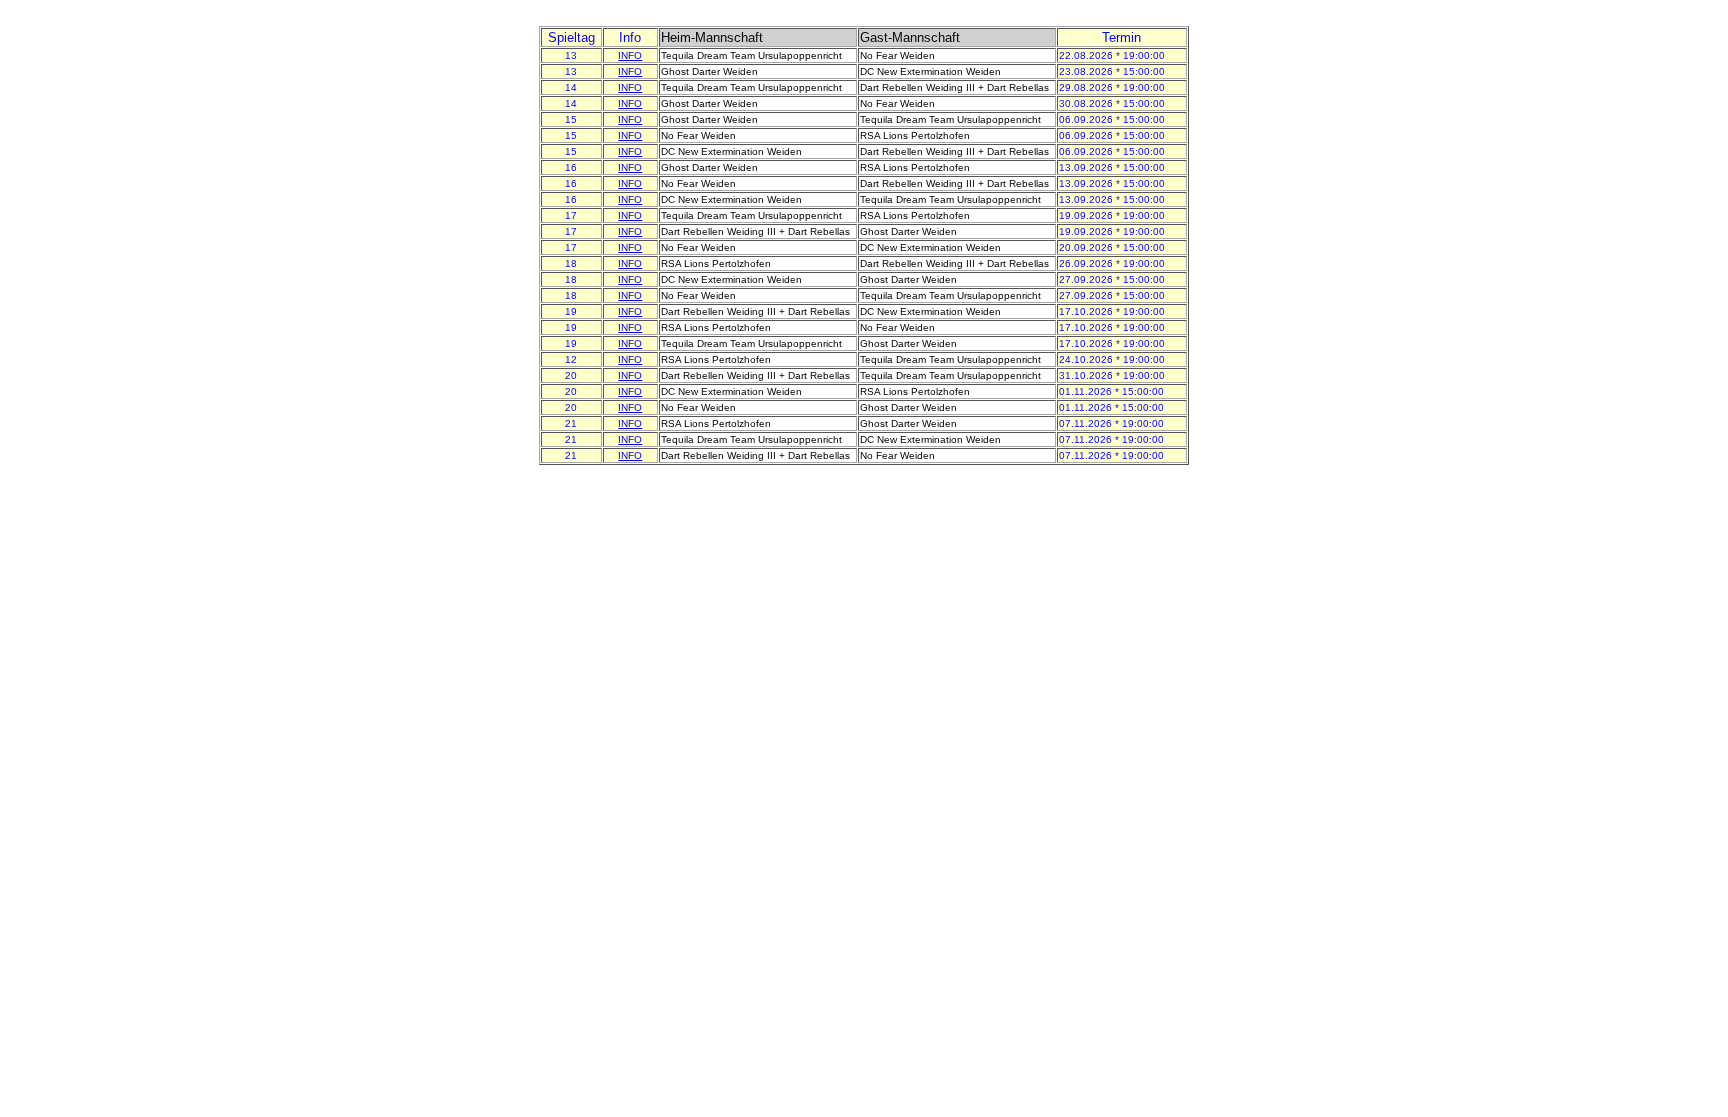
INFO (630, 55)
